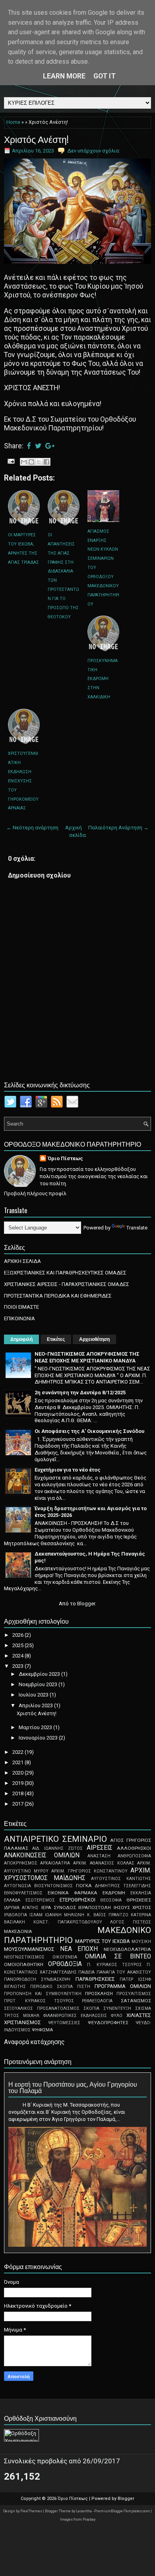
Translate (137, 1228)
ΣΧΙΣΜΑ (143, 2008)
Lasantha (84, 2511)
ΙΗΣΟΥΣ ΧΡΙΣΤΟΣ (132, 1908)
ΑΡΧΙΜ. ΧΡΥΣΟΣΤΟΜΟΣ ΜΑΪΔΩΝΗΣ (77, 1874)
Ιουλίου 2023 (34, 1695)
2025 (18, 1645)
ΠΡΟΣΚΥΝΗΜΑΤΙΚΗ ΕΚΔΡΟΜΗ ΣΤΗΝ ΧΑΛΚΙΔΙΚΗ (103, 679)
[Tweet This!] (38, 446)
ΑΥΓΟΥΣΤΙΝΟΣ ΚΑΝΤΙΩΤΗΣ (121, 1879)
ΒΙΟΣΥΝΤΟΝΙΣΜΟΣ (53, 1886)
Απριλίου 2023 (36, 1705)
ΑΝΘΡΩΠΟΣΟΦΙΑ (134, 1856)
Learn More (64, 76)
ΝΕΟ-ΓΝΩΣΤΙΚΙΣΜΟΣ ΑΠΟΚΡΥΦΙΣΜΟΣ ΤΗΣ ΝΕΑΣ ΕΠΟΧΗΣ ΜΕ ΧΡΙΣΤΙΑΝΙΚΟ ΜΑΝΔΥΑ (87, 1357)
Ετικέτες (56, 1339)
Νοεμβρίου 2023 (39, 1684)
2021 (18, 1762)
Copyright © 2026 (39, 2499)
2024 (18, 1656)
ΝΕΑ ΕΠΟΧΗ (79, 1949)
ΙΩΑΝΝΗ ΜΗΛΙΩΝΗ (65, 1915)
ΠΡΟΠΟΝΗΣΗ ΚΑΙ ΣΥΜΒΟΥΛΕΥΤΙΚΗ (43, 1994)
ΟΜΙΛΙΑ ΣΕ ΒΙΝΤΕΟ (118, 1956)
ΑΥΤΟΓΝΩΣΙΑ (17, 1886)
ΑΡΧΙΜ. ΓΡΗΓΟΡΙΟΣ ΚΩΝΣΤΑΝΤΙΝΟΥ (89, 1871)
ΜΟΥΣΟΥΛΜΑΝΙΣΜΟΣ (29, 1949)
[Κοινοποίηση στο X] (39, 462)
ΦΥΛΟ (117, 2016)
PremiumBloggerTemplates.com (122, 2511)
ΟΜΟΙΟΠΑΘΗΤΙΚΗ (24, 1964)
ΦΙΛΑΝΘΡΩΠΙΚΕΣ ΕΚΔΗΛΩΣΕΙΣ (75, 2016)
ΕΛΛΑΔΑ (12, 1900)
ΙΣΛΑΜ (36, 1915)
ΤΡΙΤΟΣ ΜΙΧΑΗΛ (22, 2016)
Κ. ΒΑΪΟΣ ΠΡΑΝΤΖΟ (108, 1915)
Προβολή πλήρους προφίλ (35, 1193)
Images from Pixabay (78, 2519)
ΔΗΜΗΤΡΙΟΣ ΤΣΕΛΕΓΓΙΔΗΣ (123, 1886)
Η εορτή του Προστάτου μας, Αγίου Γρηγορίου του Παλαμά (73, 2087)
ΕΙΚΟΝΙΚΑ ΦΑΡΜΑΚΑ (73, 1893)
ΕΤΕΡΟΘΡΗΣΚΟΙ (77, 1900)
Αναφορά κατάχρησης (34, 2042)
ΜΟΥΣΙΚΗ (141, 1942)
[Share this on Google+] (50, 446)
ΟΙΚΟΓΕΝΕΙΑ (65, 1957)
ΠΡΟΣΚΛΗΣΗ (99, 1994)
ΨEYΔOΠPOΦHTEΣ (108, 2023)
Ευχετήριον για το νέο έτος (68, 1470)
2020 (18, 1773)
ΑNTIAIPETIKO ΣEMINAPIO (55, 1839)
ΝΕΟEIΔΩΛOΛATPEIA (127, 1949)
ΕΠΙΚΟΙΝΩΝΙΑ (19, 1318)
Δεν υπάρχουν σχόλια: (94, 151)
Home (13, 122)
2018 (18, 1793)
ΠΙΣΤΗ (84, 1987)
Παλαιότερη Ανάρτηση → (118, 828)
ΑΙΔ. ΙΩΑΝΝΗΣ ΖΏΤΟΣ (57, 1848)
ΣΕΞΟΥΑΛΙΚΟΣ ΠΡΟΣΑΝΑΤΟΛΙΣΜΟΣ (42, 2008)
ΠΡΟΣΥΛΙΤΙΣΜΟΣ (134, 1994)
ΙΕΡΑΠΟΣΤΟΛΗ (95, 1908)
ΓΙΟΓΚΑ (84, 1886)
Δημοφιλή (21, 1339)
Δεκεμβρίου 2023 (40, 1674)
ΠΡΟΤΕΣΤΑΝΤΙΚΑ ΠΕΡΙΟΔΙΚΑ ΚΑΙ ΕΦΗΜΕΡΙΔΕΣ (58, 1296)
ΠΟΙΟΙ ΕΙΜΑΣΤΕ (21, 1307)
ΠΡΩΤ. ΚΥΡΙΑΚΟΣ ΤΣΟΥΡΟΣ (39, 2001)
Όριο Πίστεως (65, 1158)
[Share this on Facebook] (29, 446)
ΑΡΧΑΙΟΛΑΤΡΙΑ (55, 1863)
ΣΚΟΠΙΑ (91, 2008)
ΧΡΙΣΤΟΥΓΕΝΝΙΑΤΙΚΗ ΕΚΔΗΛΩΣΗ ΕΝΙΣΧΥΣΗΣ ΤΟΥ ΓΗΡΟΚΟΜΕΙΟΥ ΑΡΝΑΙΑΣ (23, 781)
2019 (18, 1783)
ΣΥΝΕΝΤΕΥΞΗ (117, 2008)
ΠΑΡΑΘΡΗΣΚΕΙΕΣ (95, 1979)
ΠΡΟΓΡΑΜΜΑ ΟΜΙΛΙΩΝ (123, 1986)
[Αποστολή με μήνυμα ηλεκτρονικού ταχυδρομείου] (24, 462)
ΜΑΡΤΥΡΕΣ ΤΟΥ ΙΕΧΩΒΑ (103, 1941)
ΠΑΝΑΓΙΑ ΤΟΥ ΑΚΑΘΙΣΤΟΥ (124, 1972)
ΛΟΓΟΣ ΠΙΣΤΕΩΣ (131, 1922)
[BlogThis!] (31, 462)
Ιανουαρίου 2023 (39, 1738)
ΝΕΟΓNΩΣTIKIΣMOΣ (24, 1957)
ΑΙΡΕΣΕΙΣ (100, 1848)
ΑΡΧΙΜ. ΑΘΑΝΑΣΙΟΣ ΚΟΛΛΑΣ (104, 1863)
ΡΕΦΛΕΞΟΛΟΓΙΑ (97, 2001)
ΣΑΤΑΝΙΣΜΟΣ (136, 2001)
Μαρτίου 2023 (36, 1727)
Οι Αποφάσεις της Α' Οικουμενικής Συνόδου (89, 1431)
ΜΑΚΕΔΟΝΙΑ (18, 1931)
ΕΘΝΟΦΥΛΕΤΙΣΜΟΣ (23, 1893)
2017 (18, 1804)
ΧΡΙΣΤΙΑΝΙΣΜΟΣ (22, 2022)
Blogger (86, 1604)
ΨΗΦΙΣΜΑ (43, 2030)
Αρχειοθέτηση (94, 1339)
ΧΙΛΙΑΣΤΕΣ (139, 2015)
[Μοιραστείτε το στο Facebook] (46, 462)
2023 (18, 1666)
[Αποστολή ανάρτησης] (10, 461)
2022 (18, 1752)
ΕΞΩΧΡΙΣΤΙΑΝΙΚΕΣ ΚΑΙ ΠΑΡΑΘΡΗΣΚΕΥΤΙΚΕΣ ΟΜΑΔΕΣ (65, 1273)
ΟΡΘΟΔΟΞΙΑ (65, 1964)
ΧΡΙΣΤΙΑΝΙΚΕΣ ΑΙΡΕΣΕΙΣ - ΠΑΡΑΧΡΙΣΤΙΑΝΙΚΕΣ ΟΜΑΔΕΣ (67, 1284)
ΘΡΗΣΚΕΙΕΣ (139, 1900)
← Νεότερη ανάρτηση (32, 828)
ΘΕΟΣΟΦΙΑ (111, 1900)
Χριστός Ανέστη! (36, 139)
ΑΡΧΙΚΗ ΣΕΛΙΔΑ (22, 1261)
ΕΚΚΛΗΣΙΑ (141, 1893)
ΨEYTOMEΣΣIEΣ (64, 2023)
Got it (105, 76)
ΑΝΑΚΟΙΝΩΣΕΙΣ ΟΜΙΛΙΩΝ (42, 1855)
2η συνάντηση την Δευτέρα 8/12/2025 (80, 1393)
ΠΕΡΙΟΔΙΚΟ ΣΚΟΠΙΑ (51, 1987)
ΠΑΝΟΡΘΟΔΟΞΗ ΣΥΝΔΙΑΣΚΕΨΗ (37, 1979)
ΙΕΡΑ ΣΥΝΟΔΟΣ (59, 1908)
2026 (18, 1635)
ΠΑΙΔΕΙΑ (86, 1972)
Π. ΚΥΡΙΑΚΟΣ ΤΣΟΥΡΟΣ (114, 1965)
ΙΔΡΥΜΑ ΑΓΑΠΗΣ (21, 1908)
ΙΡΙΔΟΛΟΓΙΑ (15, 1915)
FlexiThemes (32, 2511)
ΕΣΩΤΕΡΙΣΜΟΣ (40, 1900)
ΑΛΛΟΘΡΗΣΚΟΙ (134, 1848)
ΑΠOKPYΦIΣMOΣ (21, 1863)
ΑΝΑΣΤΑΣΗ (99, 1856)
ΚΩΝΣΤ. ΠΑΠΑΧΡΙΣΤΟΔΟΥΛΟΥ (68, 1922)
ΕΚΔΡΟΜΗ (114, 1893)
